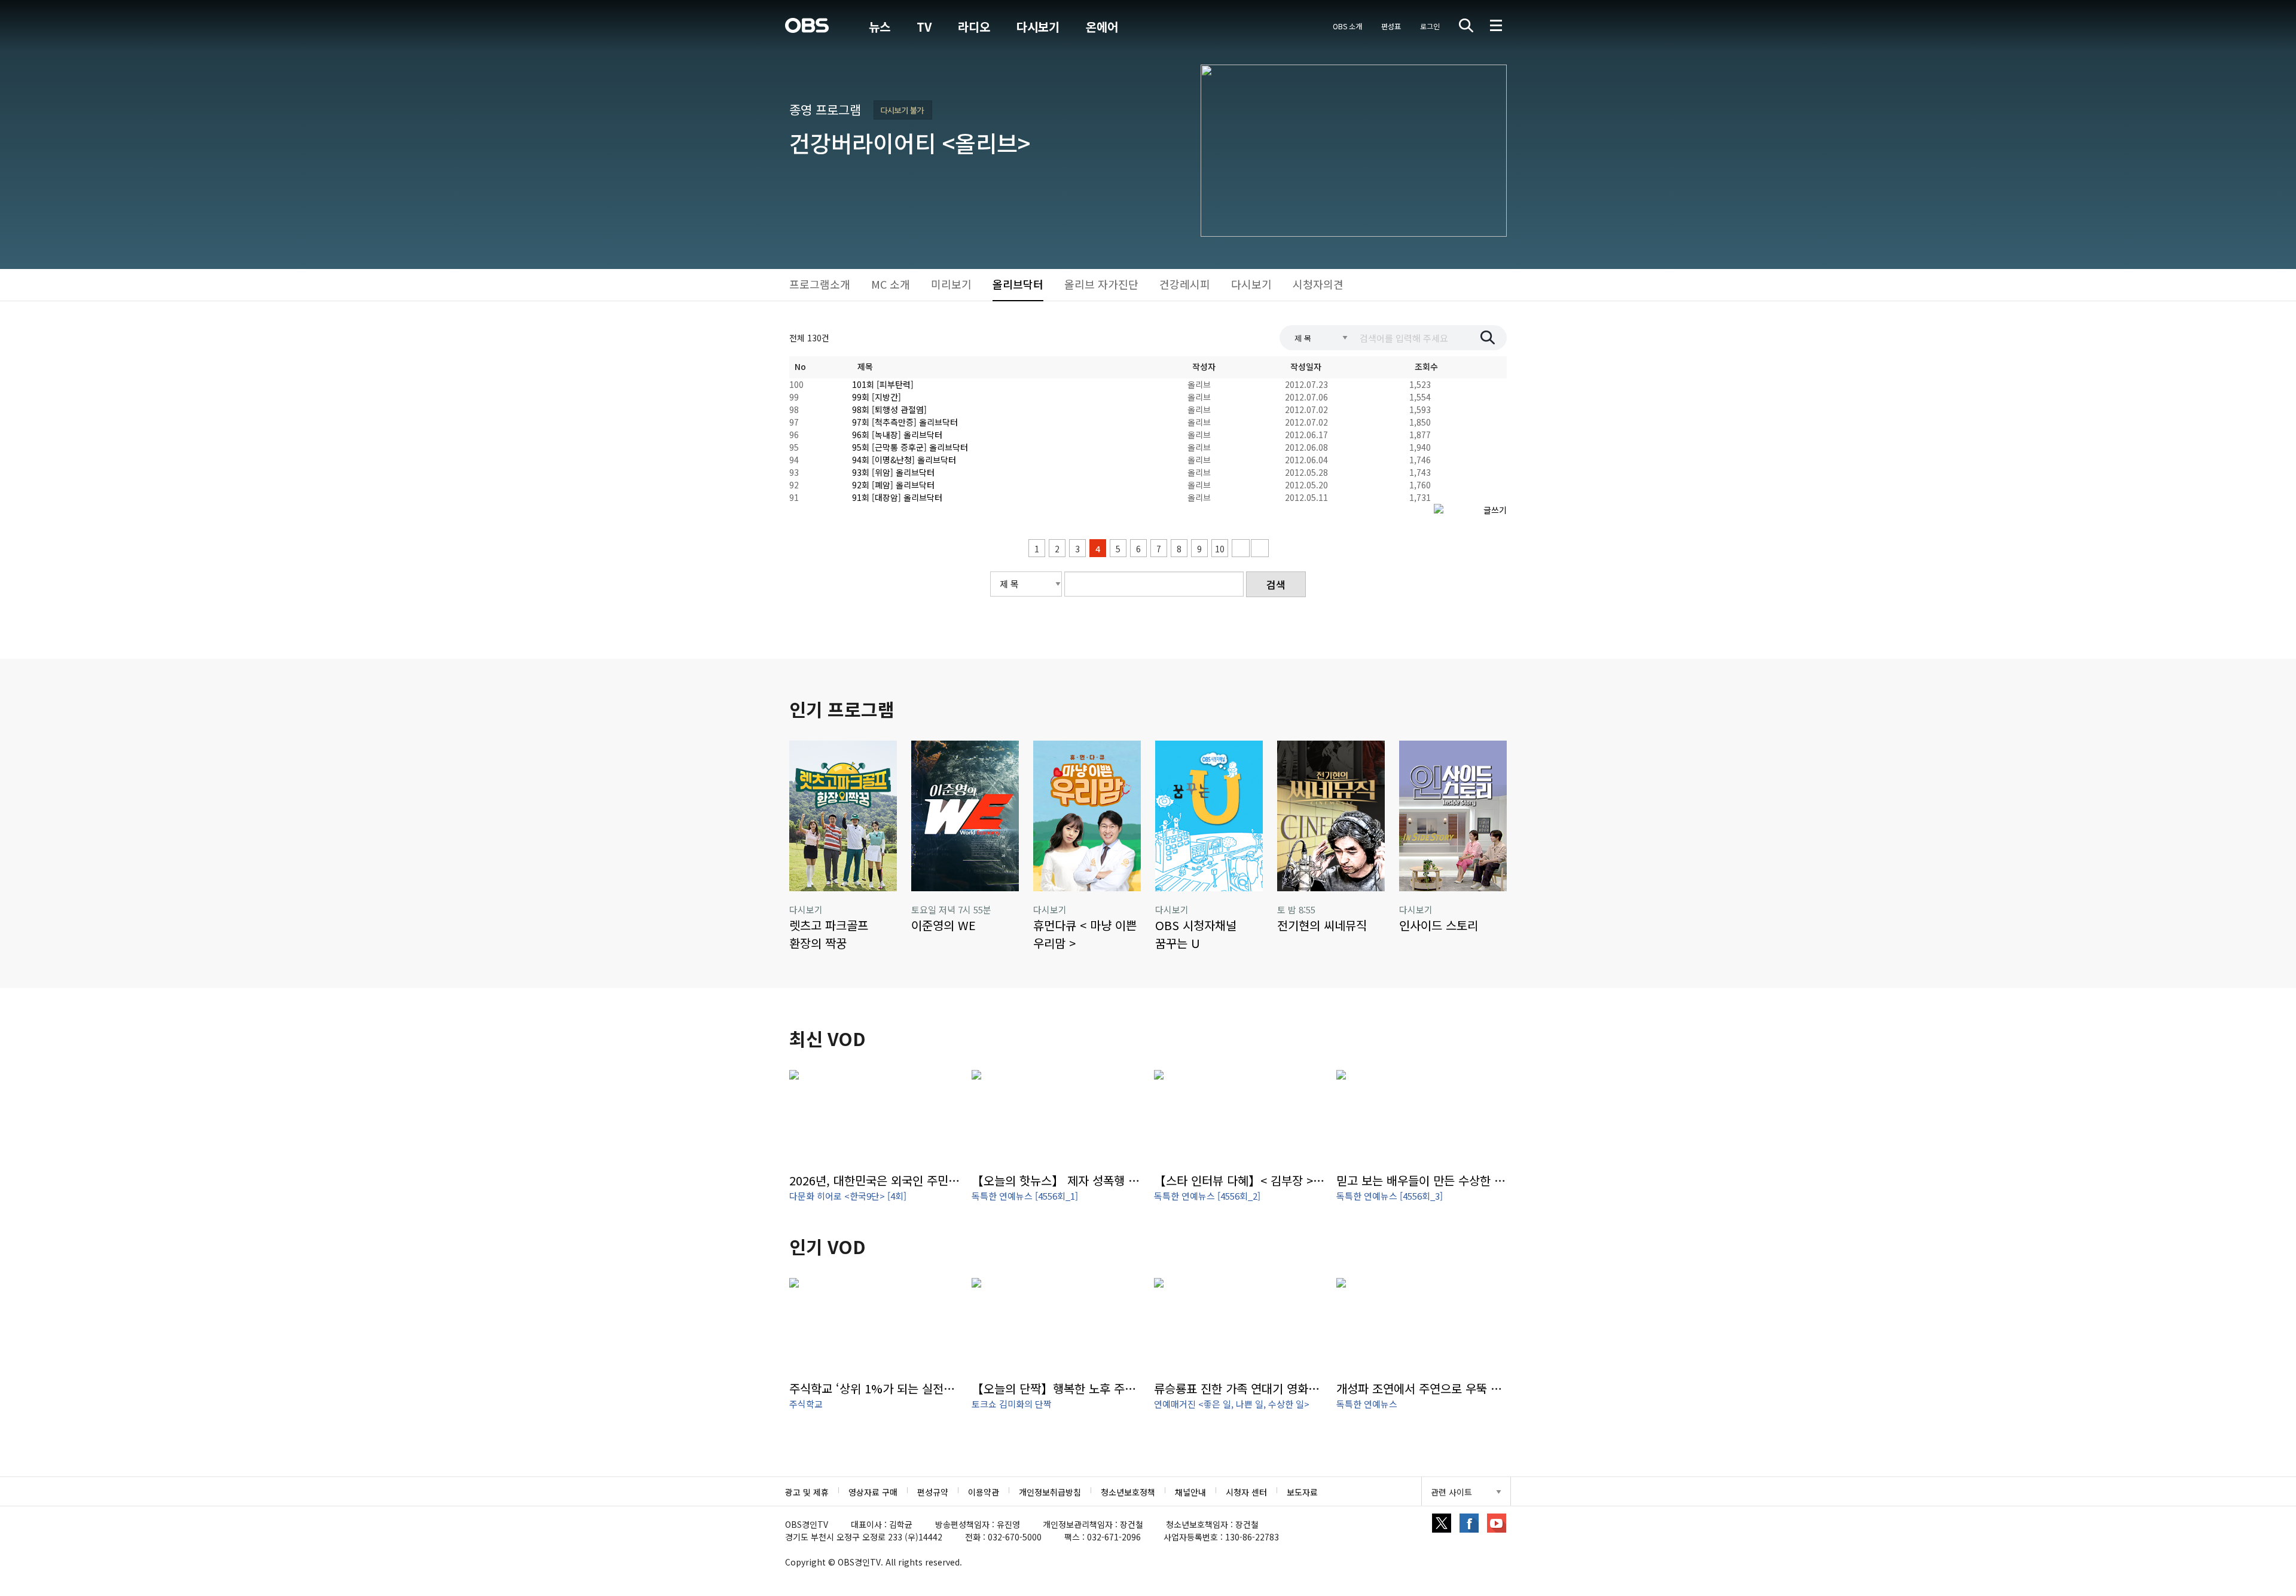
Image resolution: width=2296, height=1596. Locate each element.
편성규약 (933, 1492)
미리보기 (951, 284)
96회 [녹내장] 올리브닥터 (897, 435)
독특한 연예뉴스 (1367, 1404)
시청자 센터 (1246, 1492)
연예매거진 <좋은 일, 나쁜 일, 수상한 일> (1232, 1404)
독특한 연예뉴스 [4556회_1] (1025, 1196)
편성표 (1391, 26)
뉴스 (880, 27)
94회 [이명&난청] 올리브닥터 (904, 460)
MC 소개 (891, 284)
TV (924, 27)
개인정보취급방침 (1050, 1492)
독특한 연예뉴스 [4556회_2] (1207, 1196)
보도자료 (1302, 1492)
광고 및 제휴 (807, 1492)
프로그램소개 (820, 284)
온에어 (1102, 27)
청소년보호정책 (1128, 1492)
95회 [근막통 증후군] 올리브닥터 (910, 447)
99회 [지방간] (877, 397)
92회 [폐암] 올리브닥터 (893, 485)
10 (1220, 549)
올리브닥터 (1018, 284)
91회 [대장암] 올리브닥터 (897, 497)
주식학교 (806, 1404)
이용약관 (984, 1492)
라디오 (974, 27)
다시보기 (1038, 27)
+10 (1241, 548)
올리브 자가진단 (1101, 284)
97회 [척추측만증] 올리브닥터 (905, 422)
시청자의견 (1318, 284)
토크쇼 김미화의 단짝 (1012, 1404)
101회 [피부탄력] (883, 384)
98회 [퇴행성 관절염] (889, 409)
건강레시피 (1185, 284)
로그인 (1430, 26)
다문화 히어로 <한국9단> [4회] (848, 1196)
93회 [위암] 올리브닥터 (893, 472)
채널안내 (1190, 1492)
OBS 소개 (1347, 26)
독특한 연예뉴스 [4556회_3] (1390, 1196)
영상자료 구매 (873, 1492)
